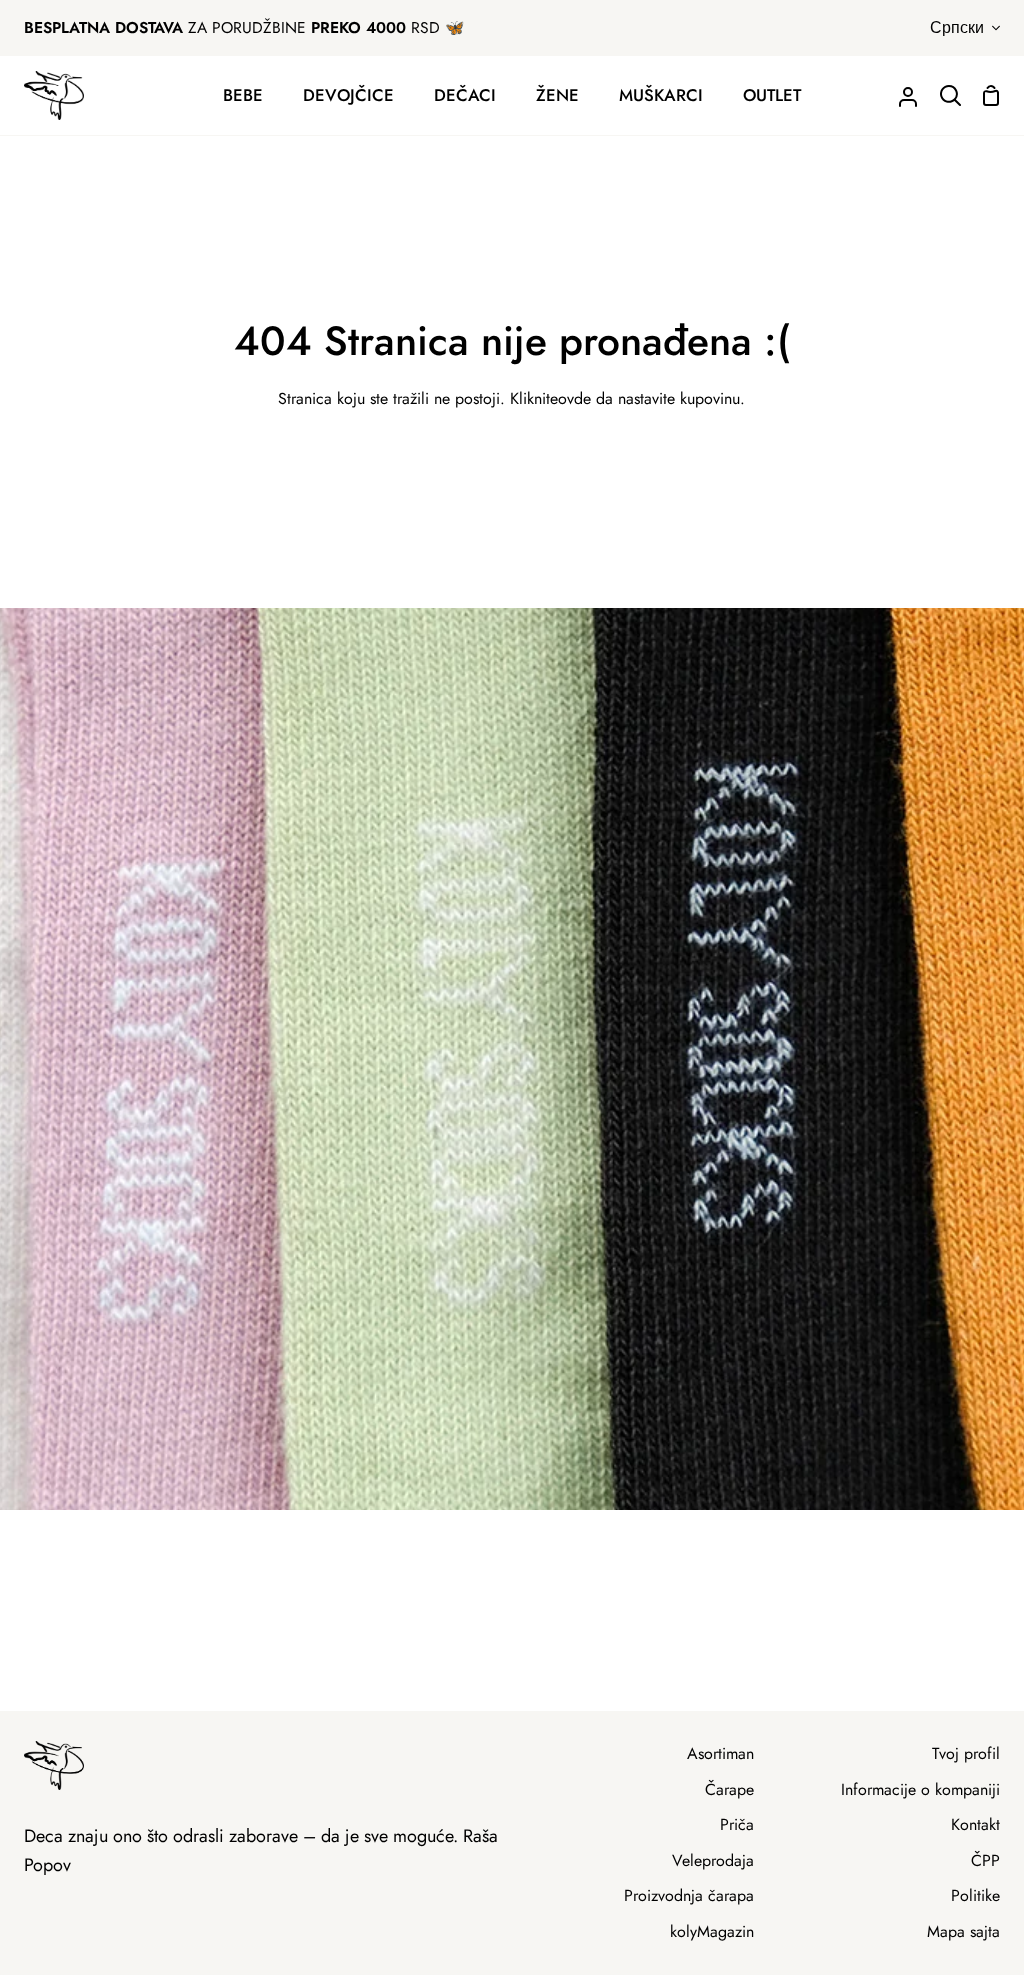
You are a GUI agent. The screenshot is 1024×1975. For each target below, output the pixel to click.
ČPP (985, 1860)
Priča (737, 1824)
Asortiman (720, 1753)
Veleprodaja (713, 1860)
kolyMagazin (712, 1931)
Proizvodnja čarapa (689, 1895)
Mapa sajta (963, 1931)
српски (957, 27)
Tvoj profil (966, 1753)
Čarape (729, 1789)
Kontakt (975, 1824)
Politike (975, 1895)
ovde (574, 398)
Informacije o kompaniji (920, 1789)
